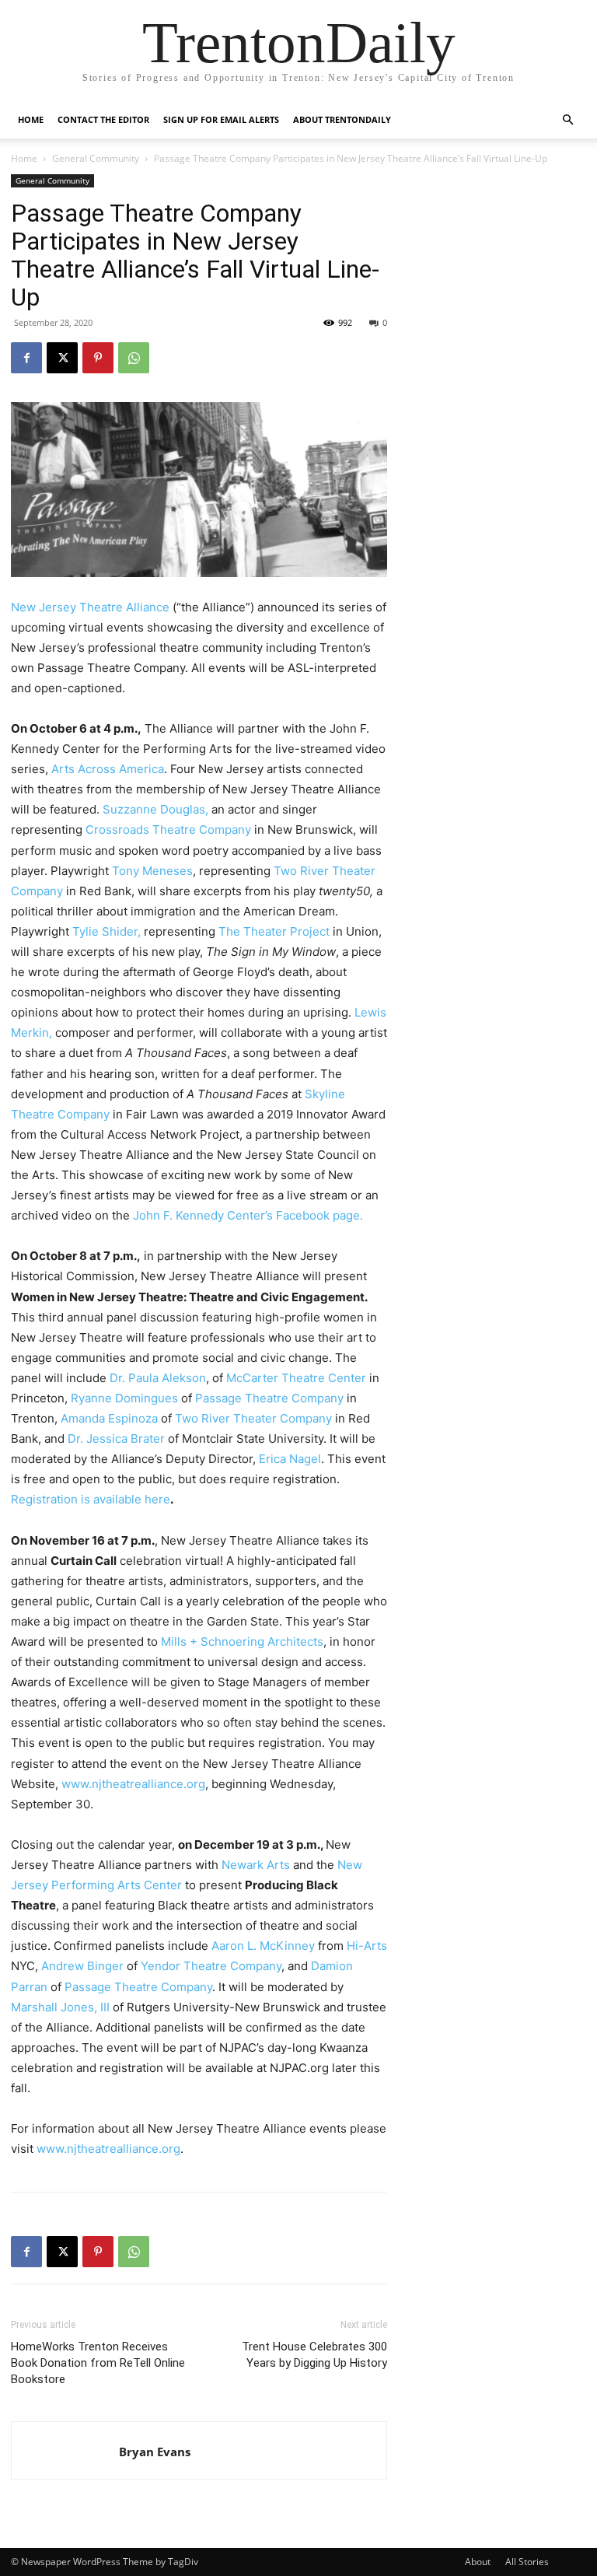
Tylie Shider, (106, 931)
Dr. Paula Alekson (158, 1378)
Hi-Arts (367, 1946)
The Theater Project (274, 931)
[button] (567, 120)
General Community (96, 158)
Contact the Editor (103, 119)
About (478, 2562)
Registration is (51, 1499)
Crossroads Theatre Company (168, 829)
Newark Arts (256, 1865)
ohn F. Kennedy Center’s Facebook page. (251, 1215)
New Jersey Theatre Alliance (90, 607)
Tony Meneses (152, 871)
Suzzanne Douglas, (155, 809)
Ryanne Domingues (124, 1398)
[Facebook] (26, 358)
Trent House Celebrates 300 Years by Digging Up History (314, 2355)
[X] (62, 358)
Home (31, 119)
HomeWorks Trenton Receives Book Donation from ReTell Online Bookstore (98, 2363)
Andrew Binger (82, 1966)
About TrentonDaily (342, 119)
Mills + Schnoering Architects (242, 1641)
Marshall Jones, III (60, 2007)
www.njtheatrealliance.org (133, 1784)
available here (130, 1499)
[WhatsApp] (134, 358)
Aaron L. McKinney (263, 1946)
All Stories (527, 2562)
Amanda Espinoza (109, 1418)
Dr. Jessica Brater (116, 1438)
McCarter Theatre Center (296, 1378)
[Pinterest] (98, 358)
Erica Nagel (290, 1459)
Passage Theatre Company (269, 1398)
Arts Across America (108, 769)
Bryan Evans (155, 2452)
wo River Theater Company (257, 1418)
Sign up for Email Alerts (221, 119)
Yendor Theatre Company (211, 1966)
